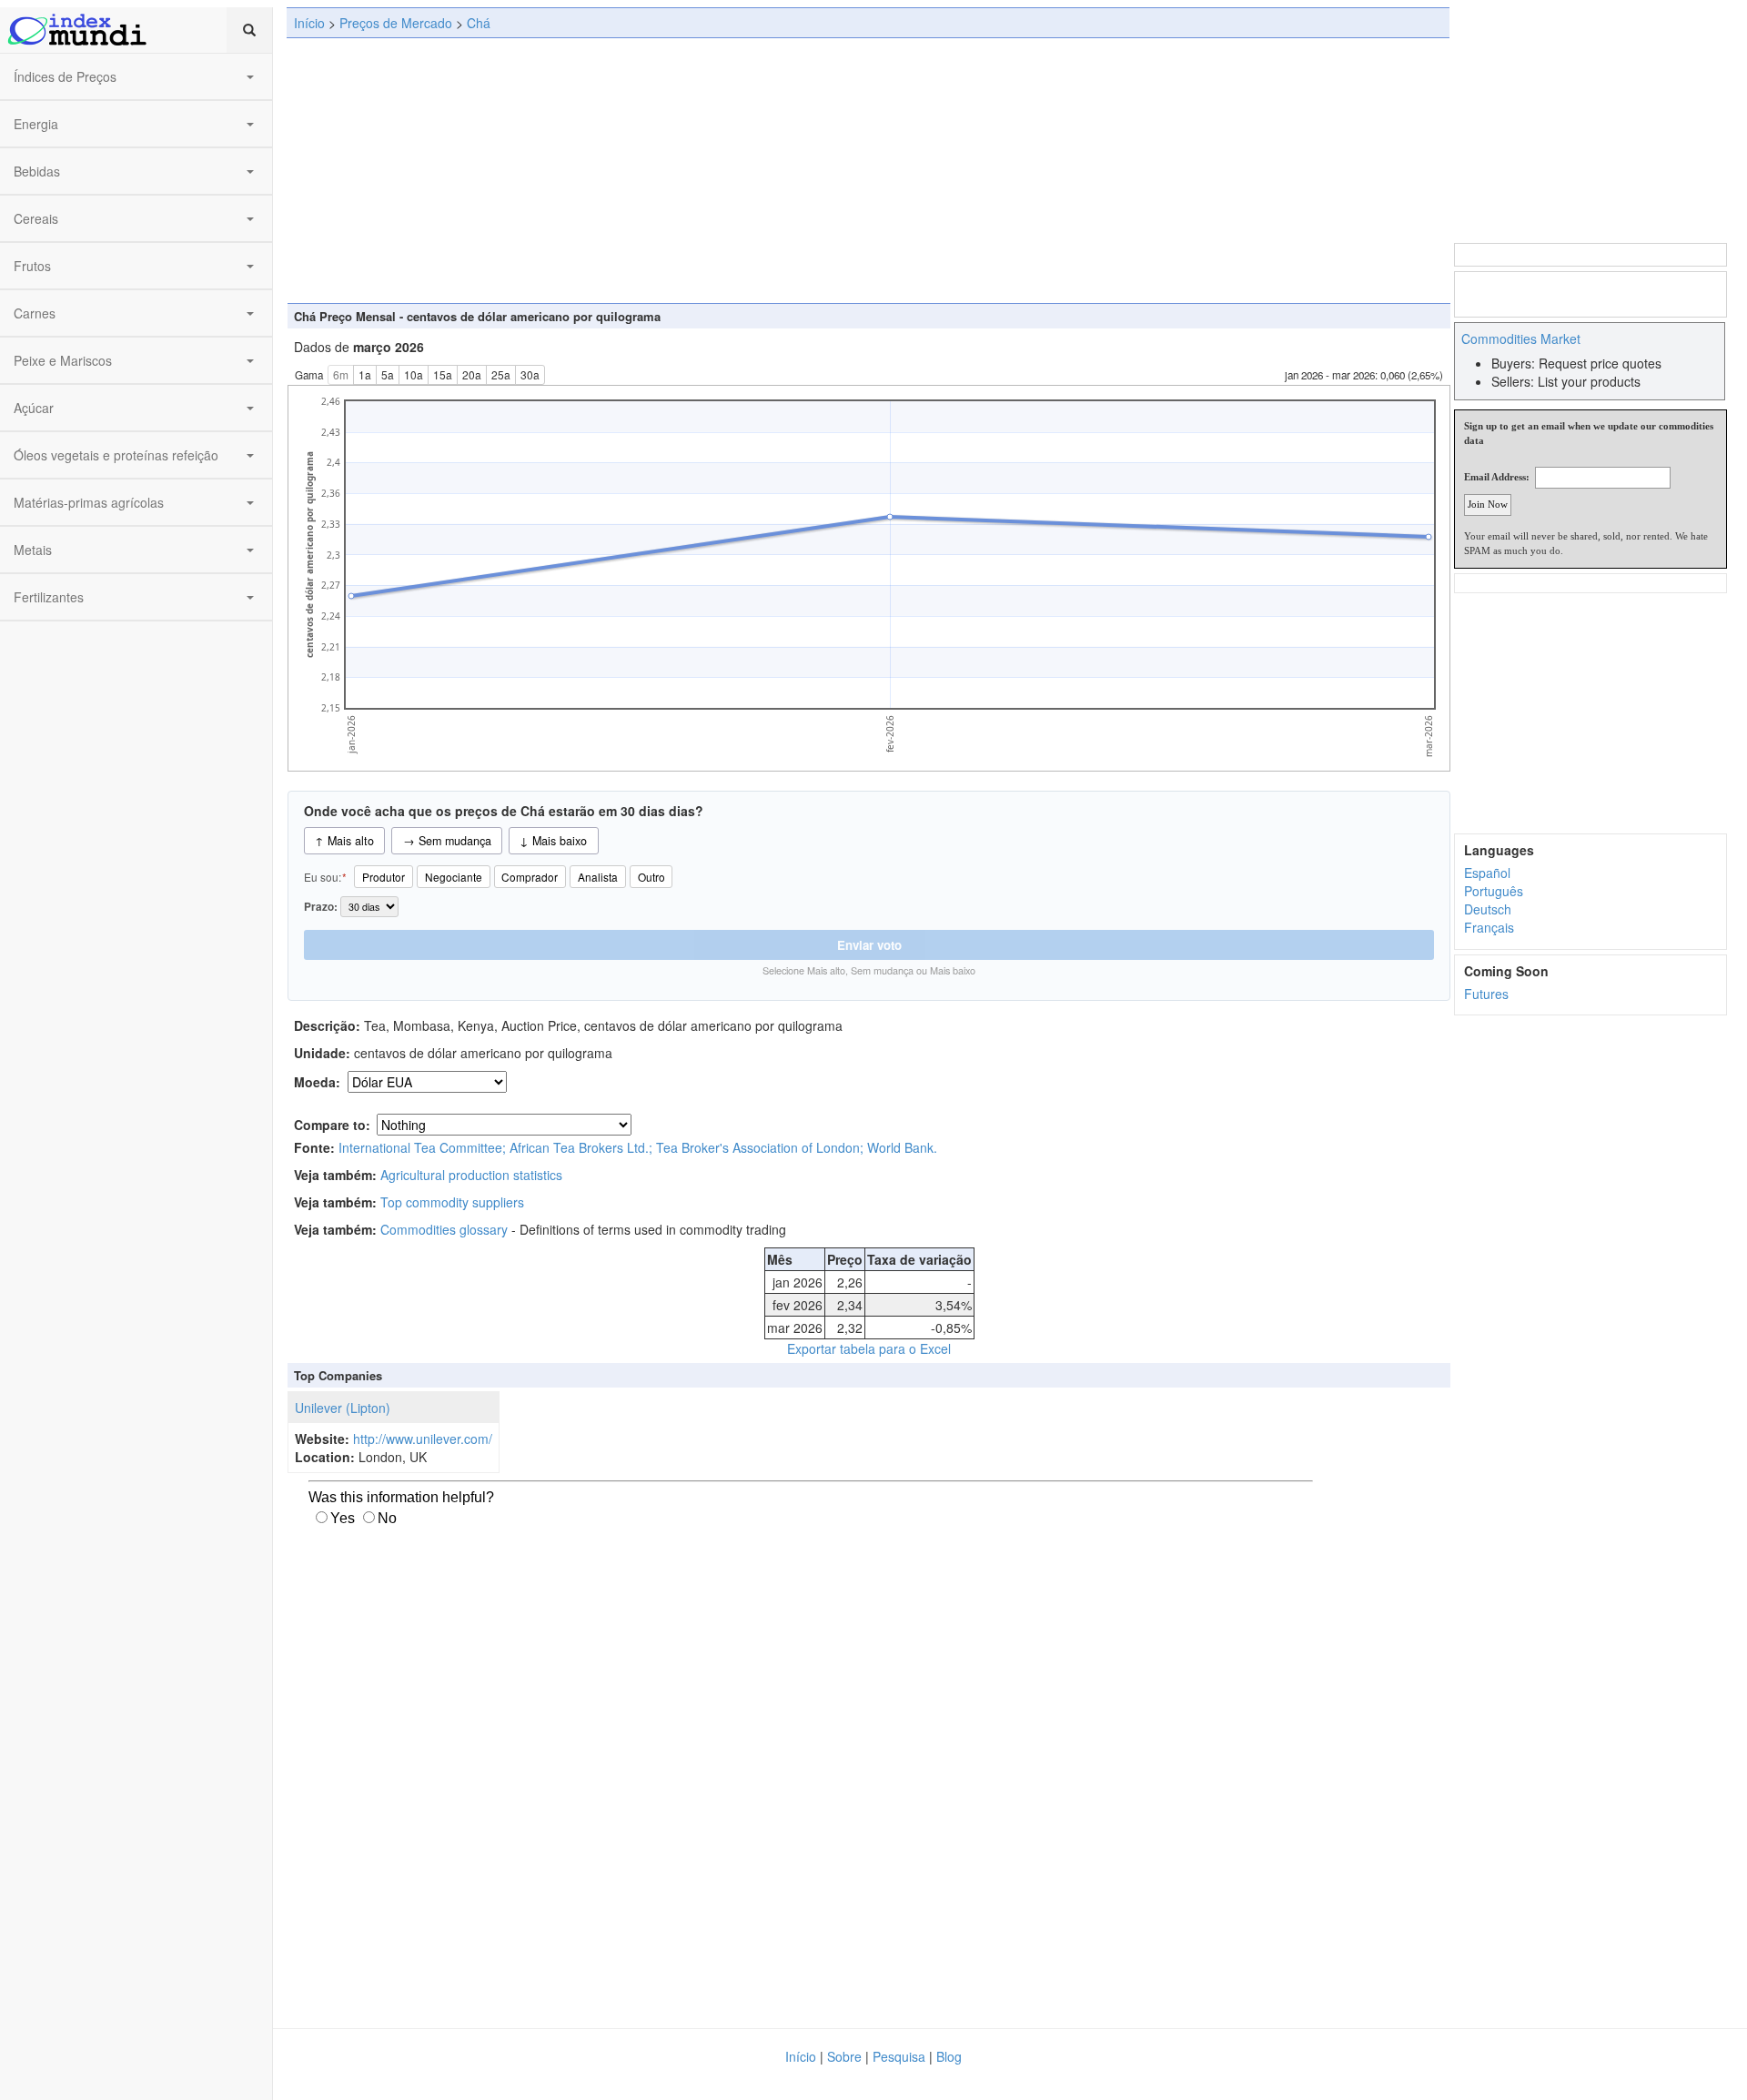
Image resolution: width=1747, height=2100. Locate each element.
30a (530, 374)
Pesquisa (899, 2056)
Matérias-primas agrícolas (89, 502)
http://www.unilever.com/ (423, 1439)
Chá (479, 23)
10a (414, 374)
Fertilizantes (49, 597)
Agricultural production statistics (471, 1175)
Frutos (32, 266)
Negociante (454, 877)
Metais (33, 550)
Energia (36, 124)
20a (472, 374)
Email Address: (1497, 477)
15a (443, 374)
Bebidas (37, 171)
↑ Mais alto (344, 841)
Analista (598, 877)
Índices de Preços (65, 76)
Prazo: (322, 907)
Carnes (35, 313)
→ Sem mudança (447, 841)
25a (501, 374)
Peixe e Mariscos (63, 360)
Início (309, 23)
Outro (651, 877)
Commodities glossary (444, 1229)
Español (1487, 873)
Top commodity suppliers (452, 1202)
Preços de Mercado (396, 23)
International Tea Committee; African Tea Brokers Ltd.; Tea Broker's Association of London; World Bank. (638, 1147)
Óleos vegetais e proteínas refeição (116, 455)
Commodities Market (1521, 338)
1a (365, 374)
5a (388, 374)
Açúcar (34, 408)
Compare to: (332, 1125)
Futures (1486, 994)
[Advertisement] (868, 170)
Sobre (844, 2056)
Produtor (384, 877)
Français (1489, 927)
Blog (949, 2056)
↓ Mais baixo (553, 841)
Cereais (36, 218)
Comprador (530, 877)
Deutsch (1488, 909)
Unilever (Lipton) (343, 1408)
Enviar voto (869, 945)
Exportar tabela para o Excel (869, 1348)
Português (1494, 891)
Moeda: (319, 1082)
